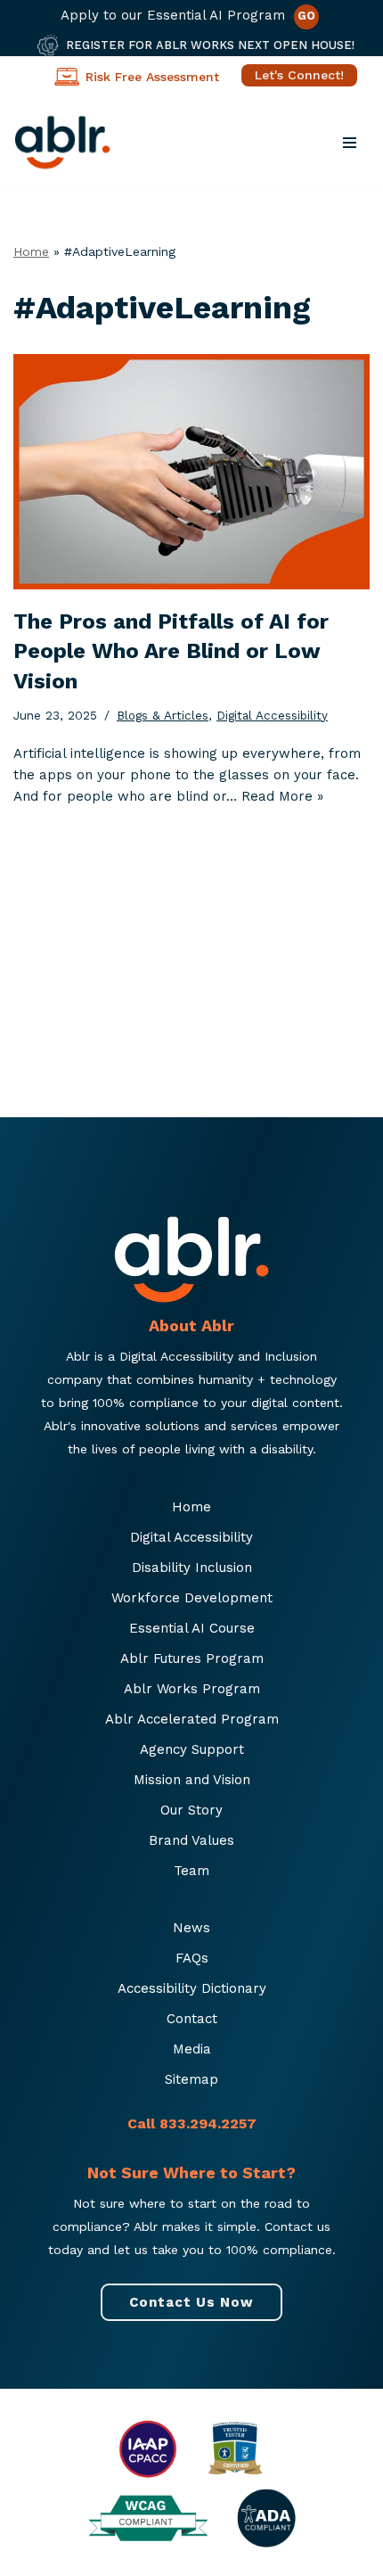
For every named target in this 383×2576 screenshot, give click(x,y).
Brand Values (191, 1840)
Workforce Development (192, 1598)
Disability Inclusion (192, 1568)
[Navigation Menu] (350, 143)
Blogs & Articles (163, 715)
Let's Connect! (299, 75)
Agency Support (192, 1749)
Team (191, 1871)
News (191, 1928)
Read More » (282, 796)
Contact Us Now (191, 2302)
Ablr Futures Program (192, 1658)
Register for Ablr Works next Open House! (210, 45)
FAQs (192, 1958)
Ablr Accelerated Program (192, 1719)
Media (192, 2049)
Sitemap (191, 2079)
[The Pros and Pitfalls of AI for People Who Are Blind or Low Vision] (191, 472)
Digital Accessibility (272, 715)
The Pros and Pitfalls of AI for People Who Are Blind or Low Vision (171, 651)
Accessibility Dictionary (192, 1988)
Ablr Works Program (192, 1689)
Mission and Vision (192, 1780)
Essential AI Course (192, 1628)
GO (306, 16)
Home (31, 251)
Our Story (191, 1810)
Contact (192, 2019)
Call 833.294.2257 (192, 2123)
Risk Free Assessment (152, 77)
